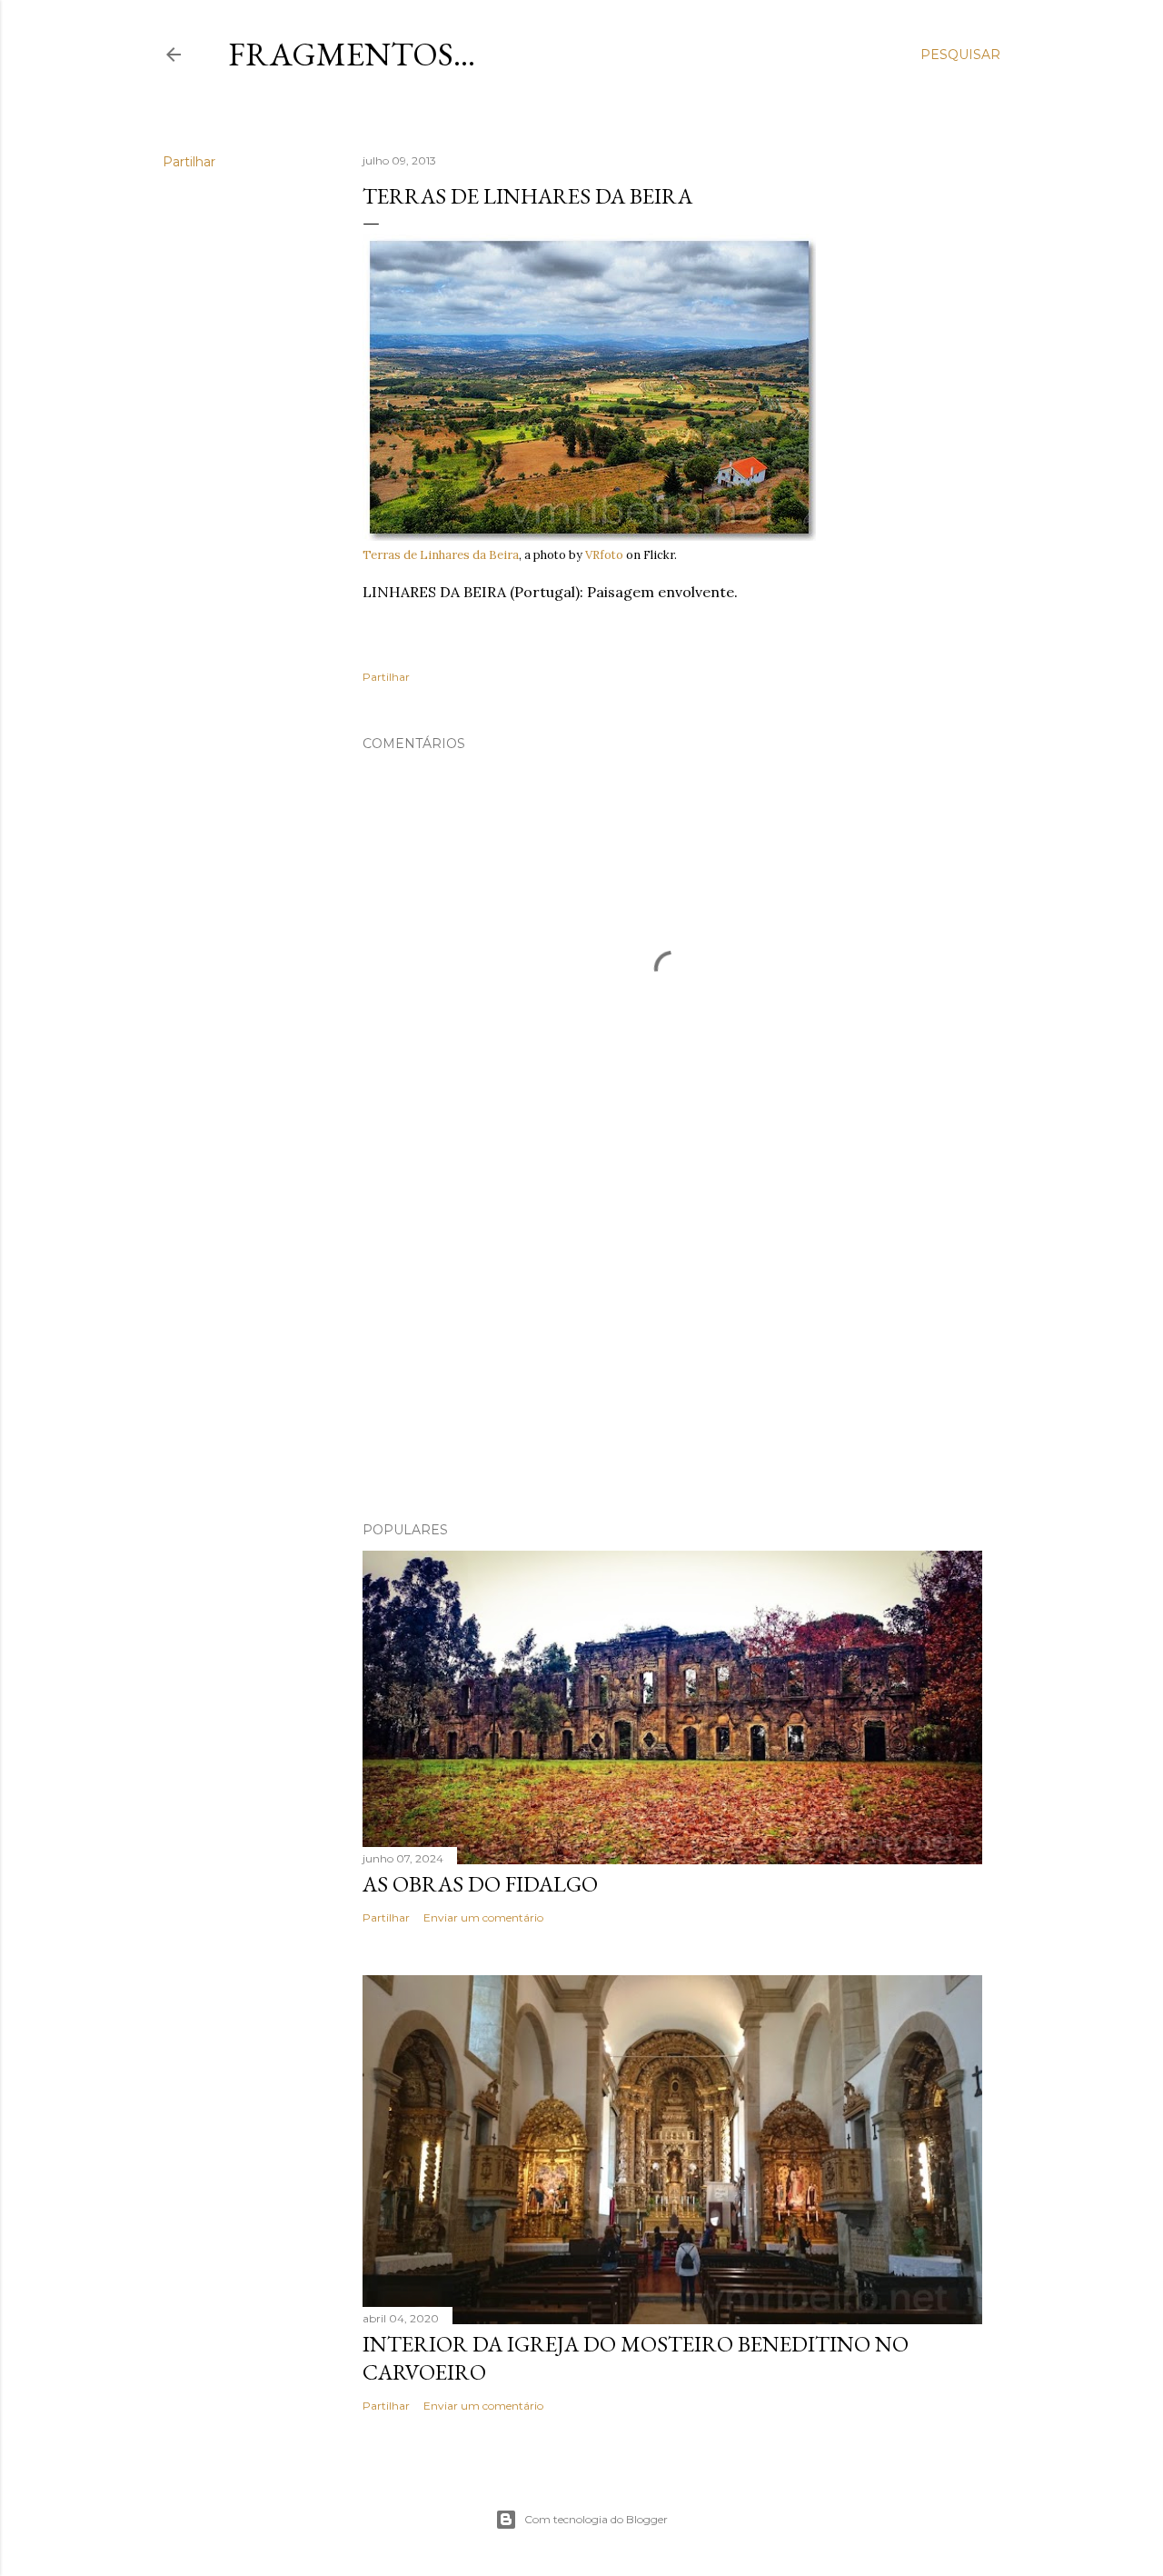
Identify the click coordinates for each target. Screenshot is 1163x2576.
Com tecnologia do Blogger (596, 2519)
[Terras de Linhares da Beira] (589, 537)
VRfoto (604, 555)
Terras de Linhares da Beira (441, 555)
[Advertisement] (672, 1349)
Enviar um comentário (483, 1917)
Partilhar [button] (189, 162)
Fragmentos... (352, 54)
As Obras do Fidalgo (480, 1884)
